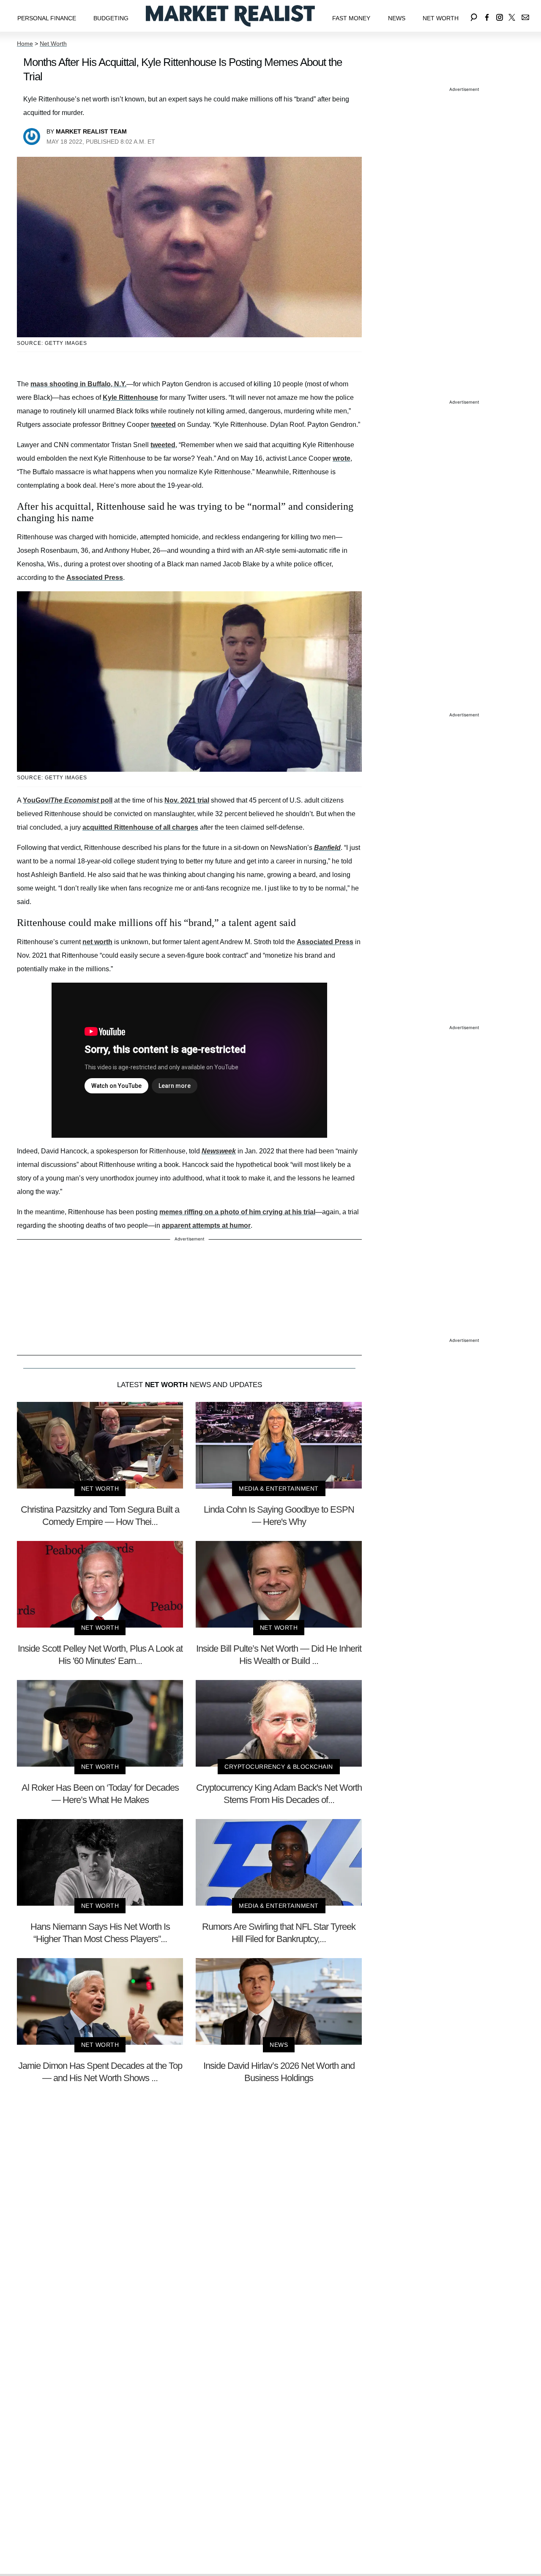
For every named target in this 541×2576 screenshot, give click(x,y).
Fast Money (351, 18)
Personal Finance (47, 18)
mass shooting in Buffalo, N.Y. (78, 384)
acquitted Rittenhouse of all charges (140, 827)
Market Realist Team (91, 131)
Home (25, 44)
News (397, 18)
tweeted (163, 425)
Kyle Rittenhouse (130, 397)
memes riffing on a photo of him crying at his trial (237, 1212)
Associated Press (95, 578)
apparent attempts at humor (206, 1225)
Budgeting (111, 18)
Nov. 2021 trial (187, 800)
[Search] (474, 16)
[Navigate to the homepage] (230, 16)
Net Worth (441, 18)
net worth (97, 942)
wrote (342, 458)
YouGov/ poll (68, 800)
